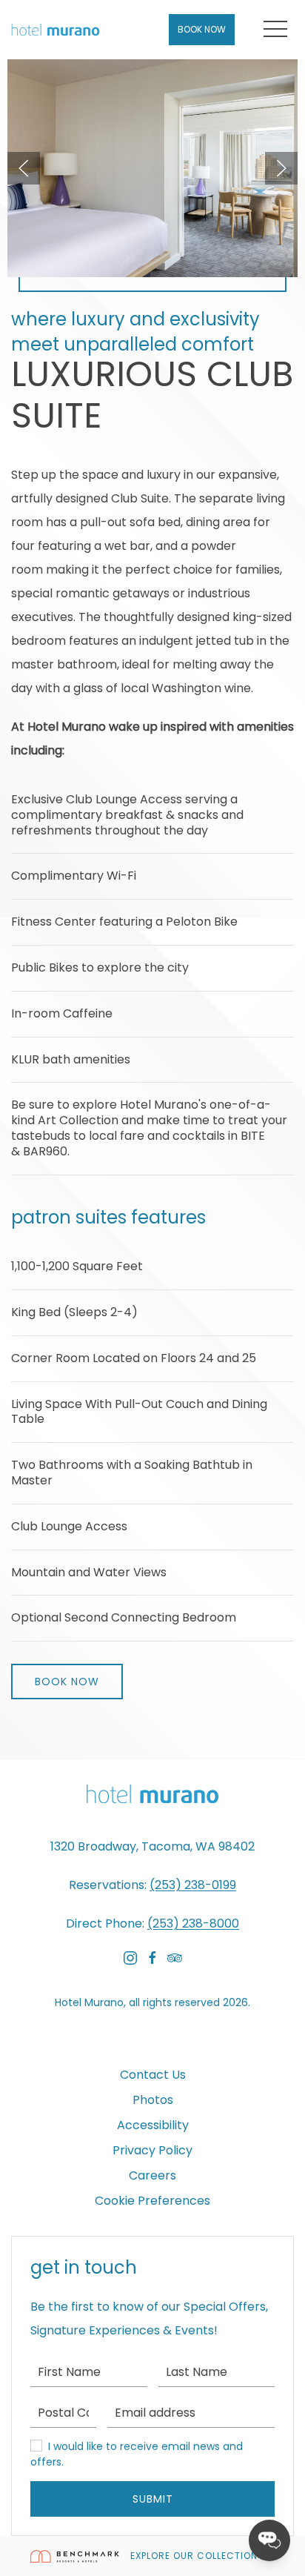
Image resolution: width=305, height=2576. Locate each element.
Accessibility (153, 2125)
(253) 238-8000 (193, 1923)
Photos (153, 2100)
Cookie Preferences (152, 2201)
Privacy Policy (152, 2150)
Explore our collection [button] (195, 2556)
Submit (153, 2499)
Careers (152, 2175)
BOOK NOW (67, 1682)
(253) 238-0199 (193, 1885)
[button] (275, 30)
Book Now (202, 29)
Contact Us (153, 2075)
